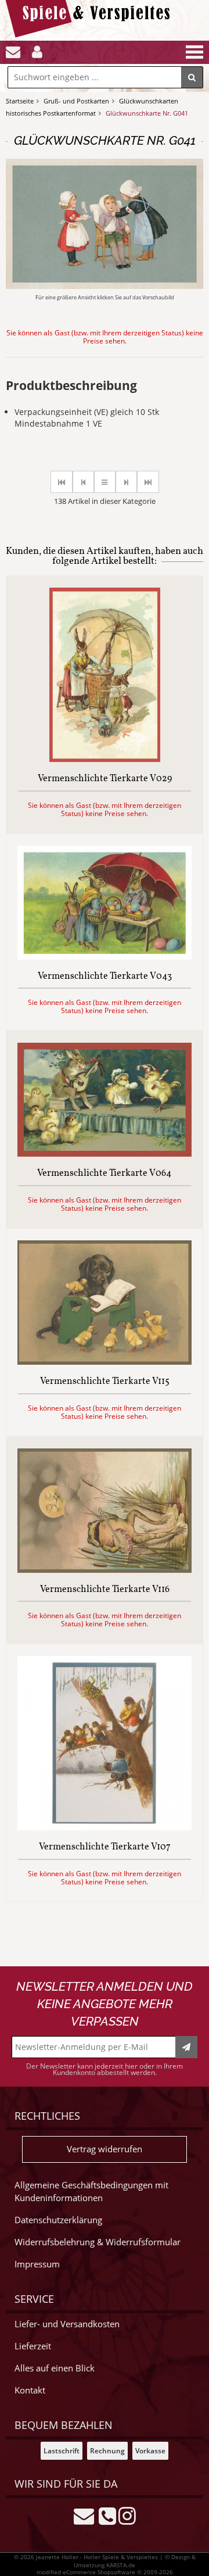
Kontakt (30, 2390)
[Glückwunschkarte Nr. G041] (105, 286)
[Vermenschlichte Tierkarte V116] (105, 1570)
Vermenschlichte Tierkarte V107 (105, 1848)
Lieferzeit (33, 2346)
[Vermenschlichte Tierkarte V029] (105, 759)
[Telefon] (107, 2515)
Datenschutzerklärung (58, 2220)
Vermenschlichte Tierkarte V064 (105, 1174)
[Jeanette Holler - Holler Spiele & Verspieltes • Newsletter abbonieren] (186, 2047)
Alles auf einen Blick (55, 2368)
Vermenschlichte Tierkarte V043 (105, 977)
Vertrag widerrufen (105, 2149)
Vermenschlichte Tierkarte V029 (105, 779)
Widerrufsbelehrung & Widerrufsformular (98, 2242)
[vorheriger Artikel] (83, 482)
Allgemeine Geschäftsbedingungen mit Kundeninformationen (91, 2192)
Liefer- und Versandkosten (67, 2324)
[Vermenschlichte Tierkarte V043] (105, 956)
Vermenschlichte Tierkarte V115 (105, 1382)
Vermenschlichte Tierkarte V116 (105, 1590)
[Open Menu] (193, 52)
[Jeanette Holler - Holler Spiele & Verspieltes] (91, 35)
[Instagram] (127, 2515)
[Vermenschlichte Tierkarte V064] (105, 1153)
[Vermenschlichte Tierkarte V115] (105, 1362)
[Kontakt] (13, 52)
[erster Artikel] (62, 482)
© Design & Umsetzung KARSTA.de (135, 2561)
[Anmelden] (37, 52)
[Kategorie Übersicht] (105, 482)
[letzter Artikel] (148, 482)
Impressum (37, 2264)
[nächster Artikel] (126, 482)
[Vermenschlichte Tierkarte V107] (105, 1827)
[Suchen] (192, 77)
